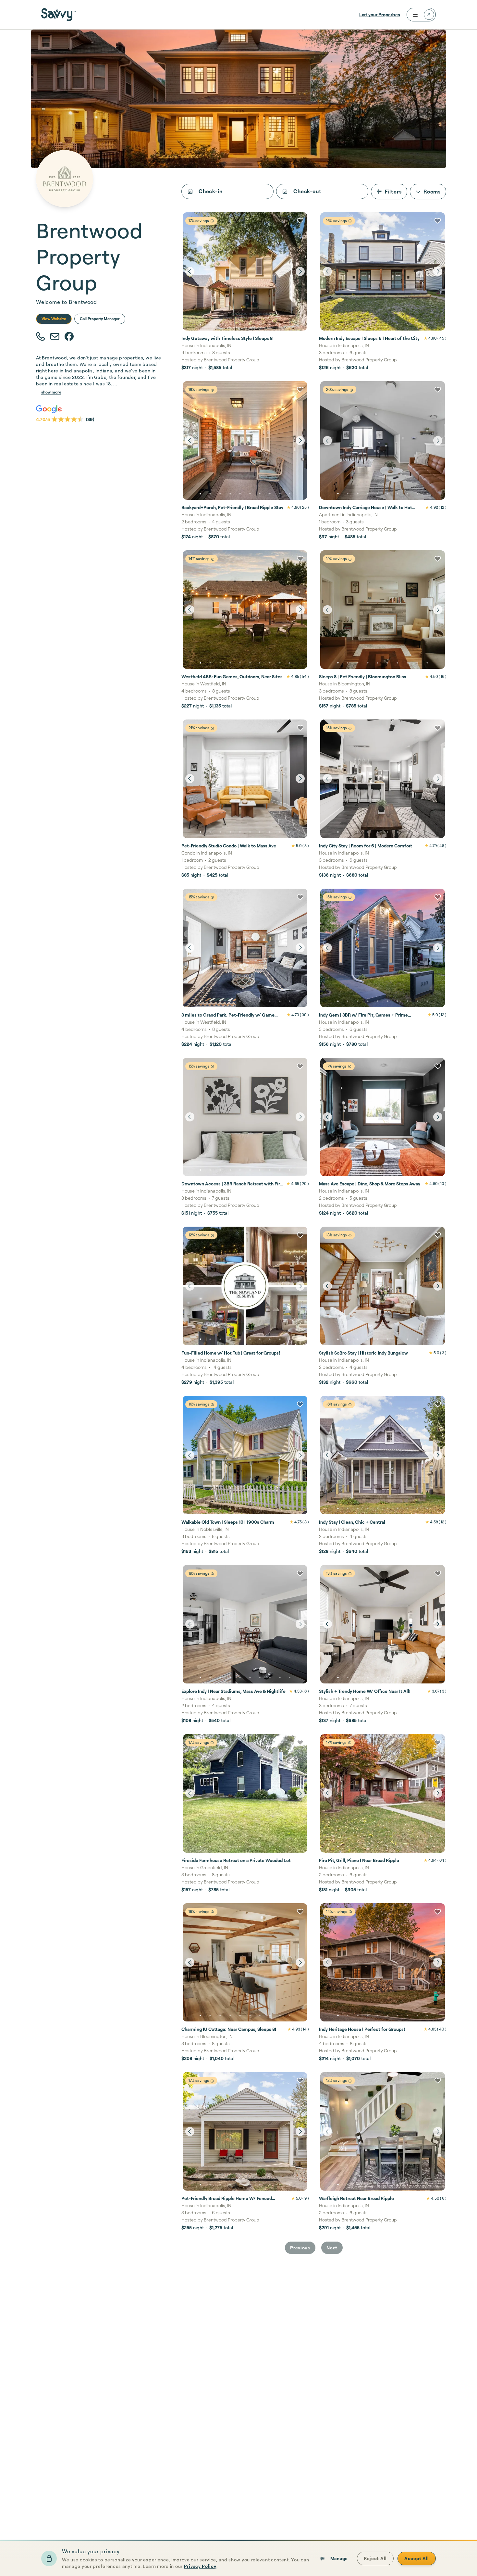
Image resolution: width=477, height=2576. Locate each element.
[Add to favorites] (300, 221)
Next (332, 2248)
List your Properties (380, 14)
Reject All (375, 2558)
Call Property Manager (100, 319)
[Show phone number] (41, 337)
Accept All (417, 2558)
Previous (300, 2248)
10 (290, 325)
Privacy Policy (200, 2566)
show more (51, 392)
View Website (54, 319)
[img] (212, 221)
